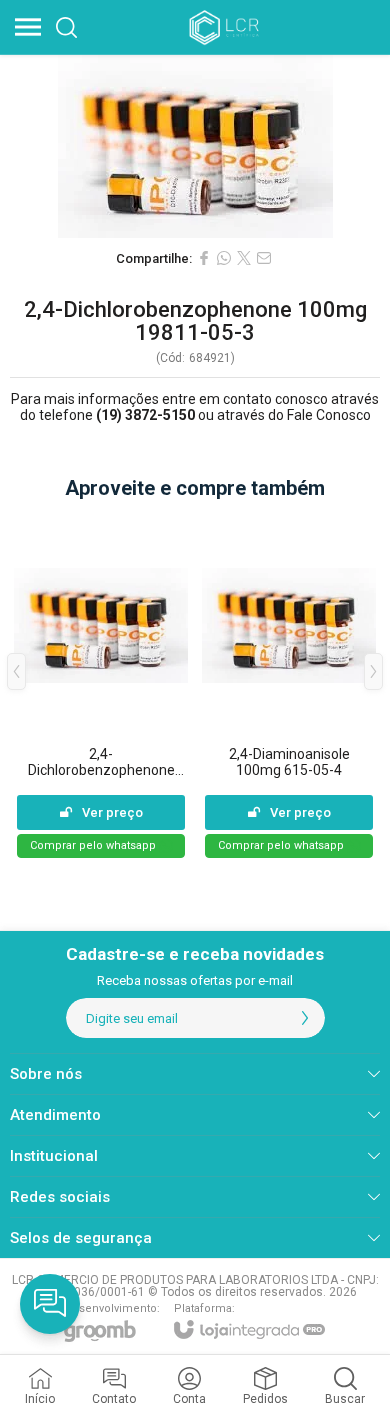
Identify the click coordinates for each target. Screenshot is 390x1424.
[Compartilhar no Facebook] (204, 258)
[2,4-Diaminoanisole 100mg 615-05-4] (289, 686)
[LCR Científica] (226, 27)
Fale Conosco (329, 415)
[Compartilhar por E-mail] (264, 258)
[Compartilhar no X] (244, 258)
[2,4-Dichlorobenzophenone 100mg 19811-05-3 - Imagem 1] (195, 146)
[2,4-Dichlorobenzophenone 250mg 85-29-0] (101, 686)
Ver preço (112, 812)
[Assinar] (305, 1018)
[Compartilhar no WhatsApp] (224, 258)
